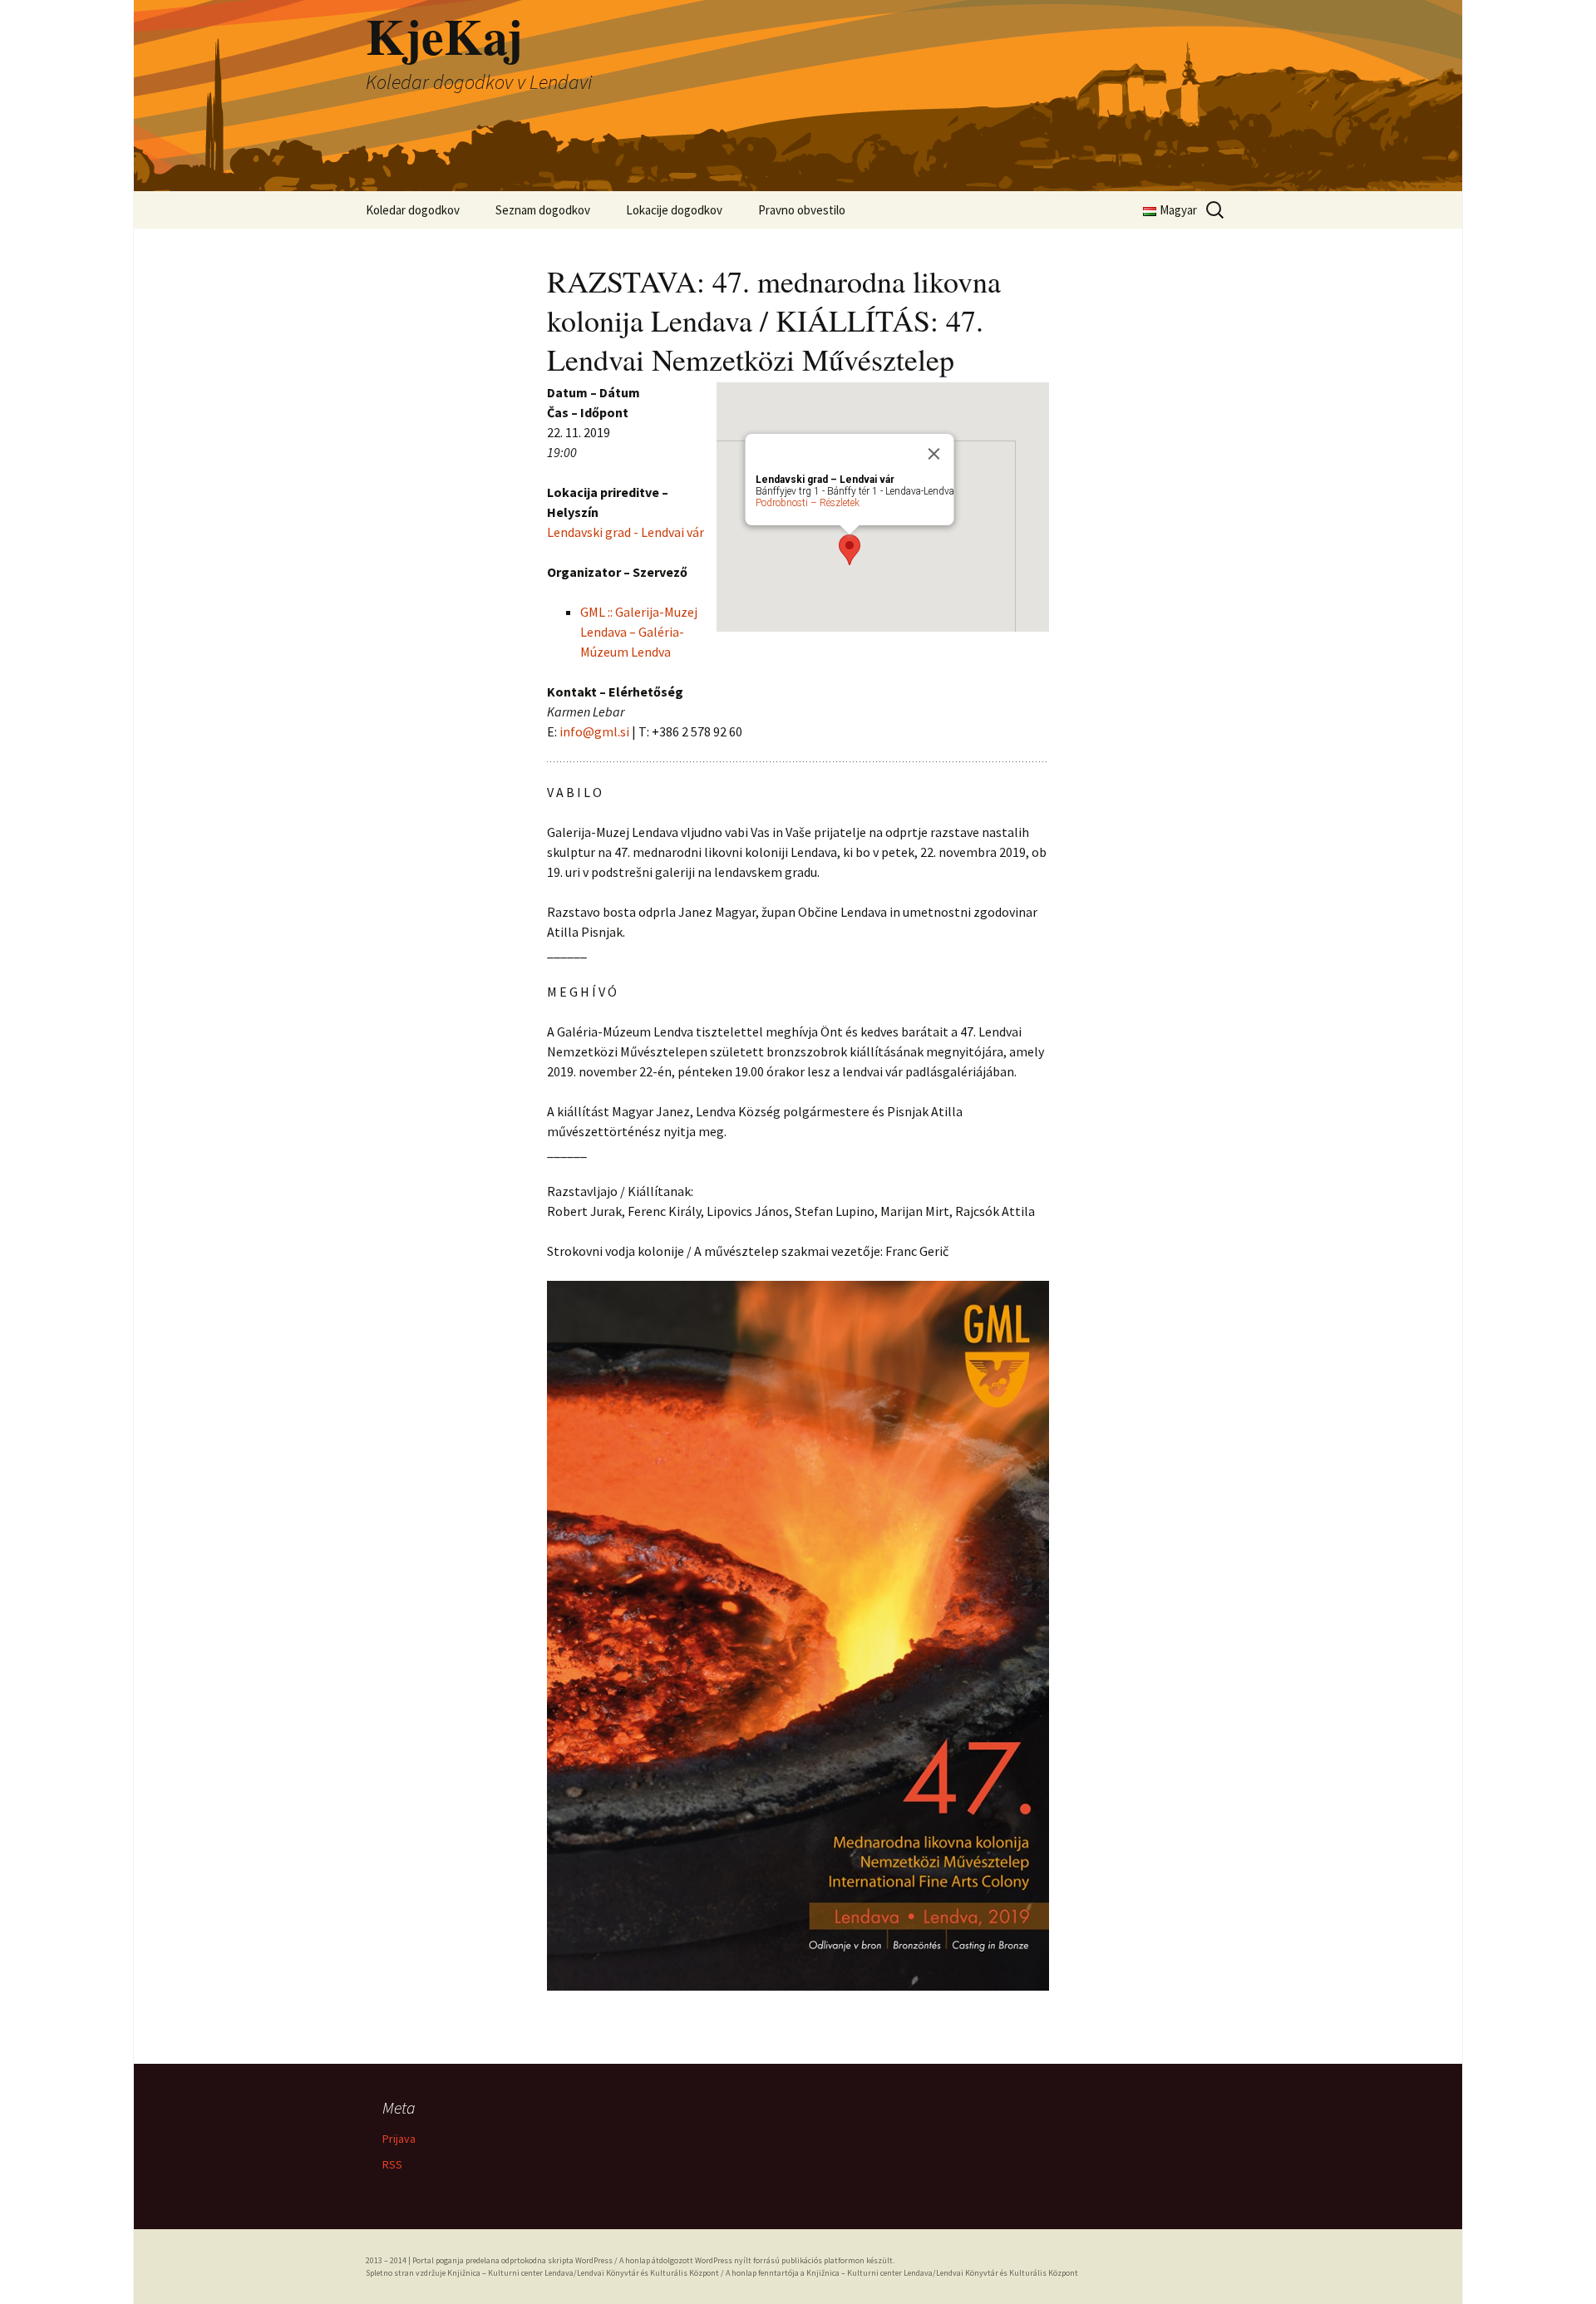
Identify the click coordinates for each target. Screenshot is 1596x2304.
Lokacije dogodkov (674, 210)
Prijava (399, 2139)
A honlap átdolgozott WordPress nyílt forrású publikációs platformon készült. (757, 2260)
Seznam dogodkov (543, 210)
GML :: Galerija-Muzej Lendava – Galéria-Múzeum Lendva (639, 632)
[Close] (934, 454)
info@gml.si (594, 731)
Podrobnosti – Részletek (808, 503)
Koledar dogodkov (413, 210)
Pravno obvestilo (802, 210)
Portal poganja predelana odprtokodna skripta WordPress (512, 2260)
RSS (392, 2164)
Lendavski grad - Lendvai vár (626, 532)
